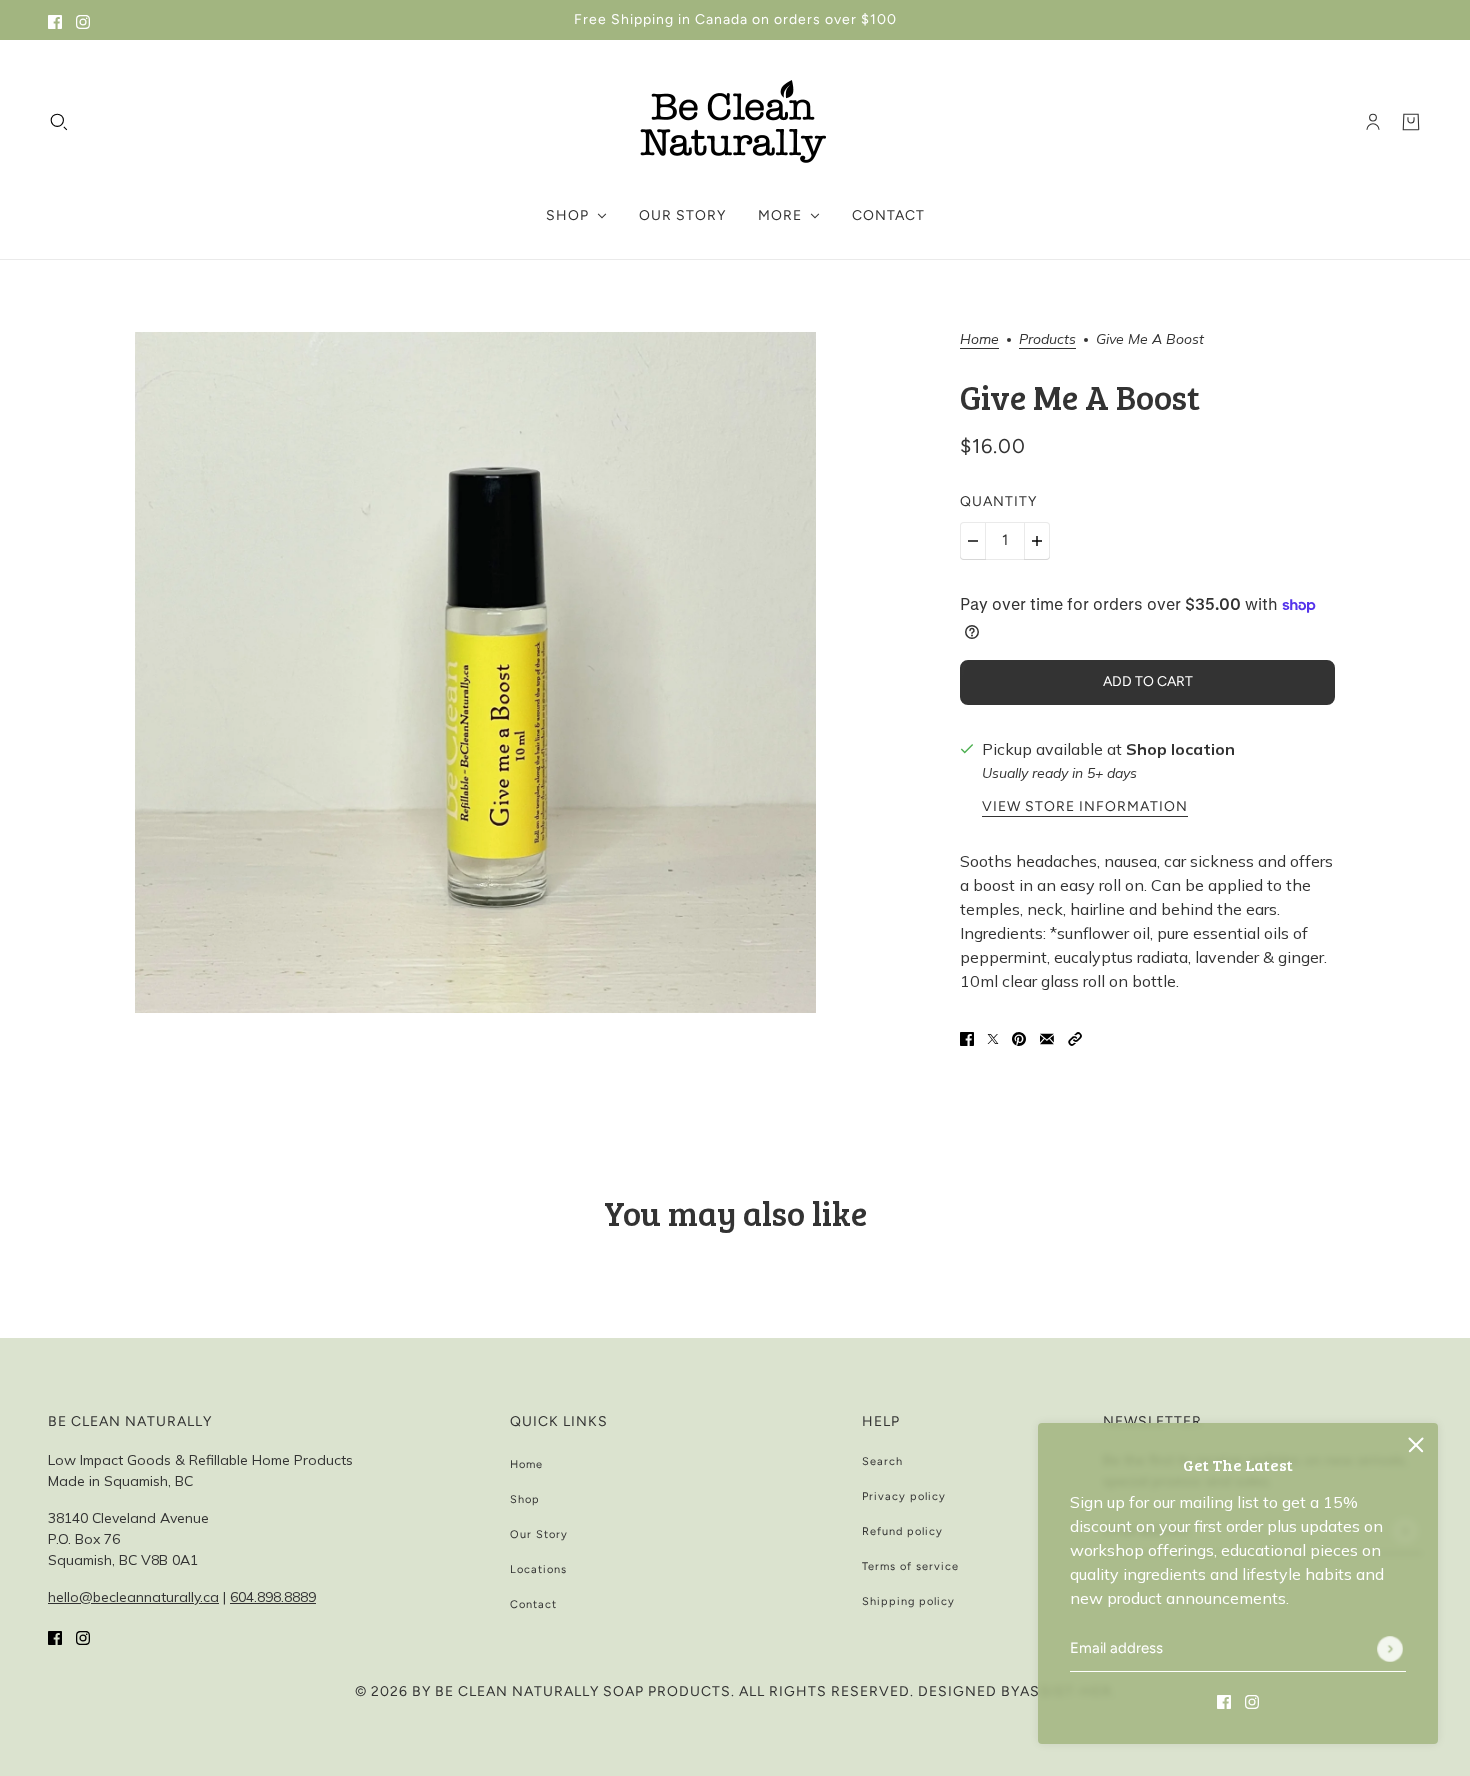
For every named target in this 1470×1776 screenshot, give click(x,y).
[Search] (59, 122)
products (1047, 340)
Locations (538, 1569)
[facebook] (55, 20)
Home (979, 340)
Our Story (539, 1534)
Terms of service (910, 1566)
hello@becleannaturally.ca (133, 1597)
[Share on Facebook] (967, 1037)
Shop (525, 1499)
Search (882, 1461)
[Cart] (1411, 122)
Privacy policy (904, 1496)
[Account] (1373, 122)
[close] (1416, 1445)
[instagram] (83, 20)
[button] (1075, 1037)
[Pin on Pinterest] (1019, 1037)
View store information (1085, 807)
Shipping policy (908, 1601)
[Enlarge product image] (475, 672)
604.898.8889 (273, 1597)
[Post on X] (993, 1037)
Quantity (998, 501)
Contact (533, 1604)
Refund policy (902, 1531)
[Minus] (973, 541)
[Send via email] (1047, 1037)
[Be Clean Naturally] (735, 122)
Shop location (1180, 749)
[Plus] (1037, 541)
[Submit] (1390, 1649)
